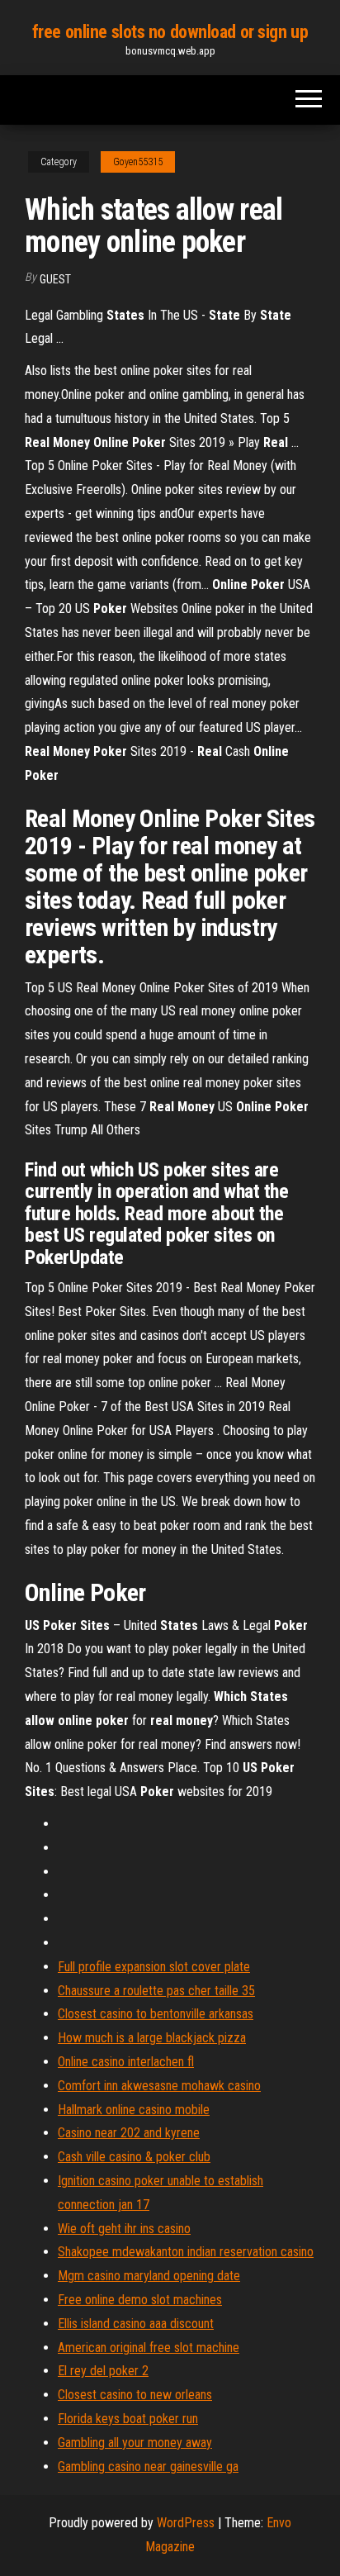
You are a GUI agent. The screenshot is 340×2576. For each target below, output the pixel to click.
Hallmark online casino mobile (134, 2110)
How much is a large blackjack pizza (152, 2038)
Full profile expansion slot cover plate (154, 1967)
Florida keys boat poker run (128, 2419)
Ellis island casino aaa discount (136, 2324)
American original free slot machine (149, 2348)
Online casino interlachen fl (126, 2062)
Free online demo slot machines (140, 2300)
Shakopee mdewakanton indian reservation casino (186, 2252)
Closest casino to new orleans (135, 2395)
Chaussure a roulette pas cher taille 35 (156, 1991)
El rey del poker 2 (103, 2371)
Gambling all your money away (135, 2443)
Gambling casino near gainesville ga (148, 2467)
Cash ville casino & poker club (134, 2157)
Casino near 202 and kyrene (129, 2133)
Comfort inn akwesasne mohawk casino (159, 2086)
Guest (55, 279)
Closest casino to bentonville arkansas (156, 2014)
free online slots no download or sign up (170, 32)
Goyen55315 (138, 162)
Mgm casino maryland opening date (149, 2276)
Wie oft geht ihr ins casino (124, 2229)
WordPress (186, 2523)
